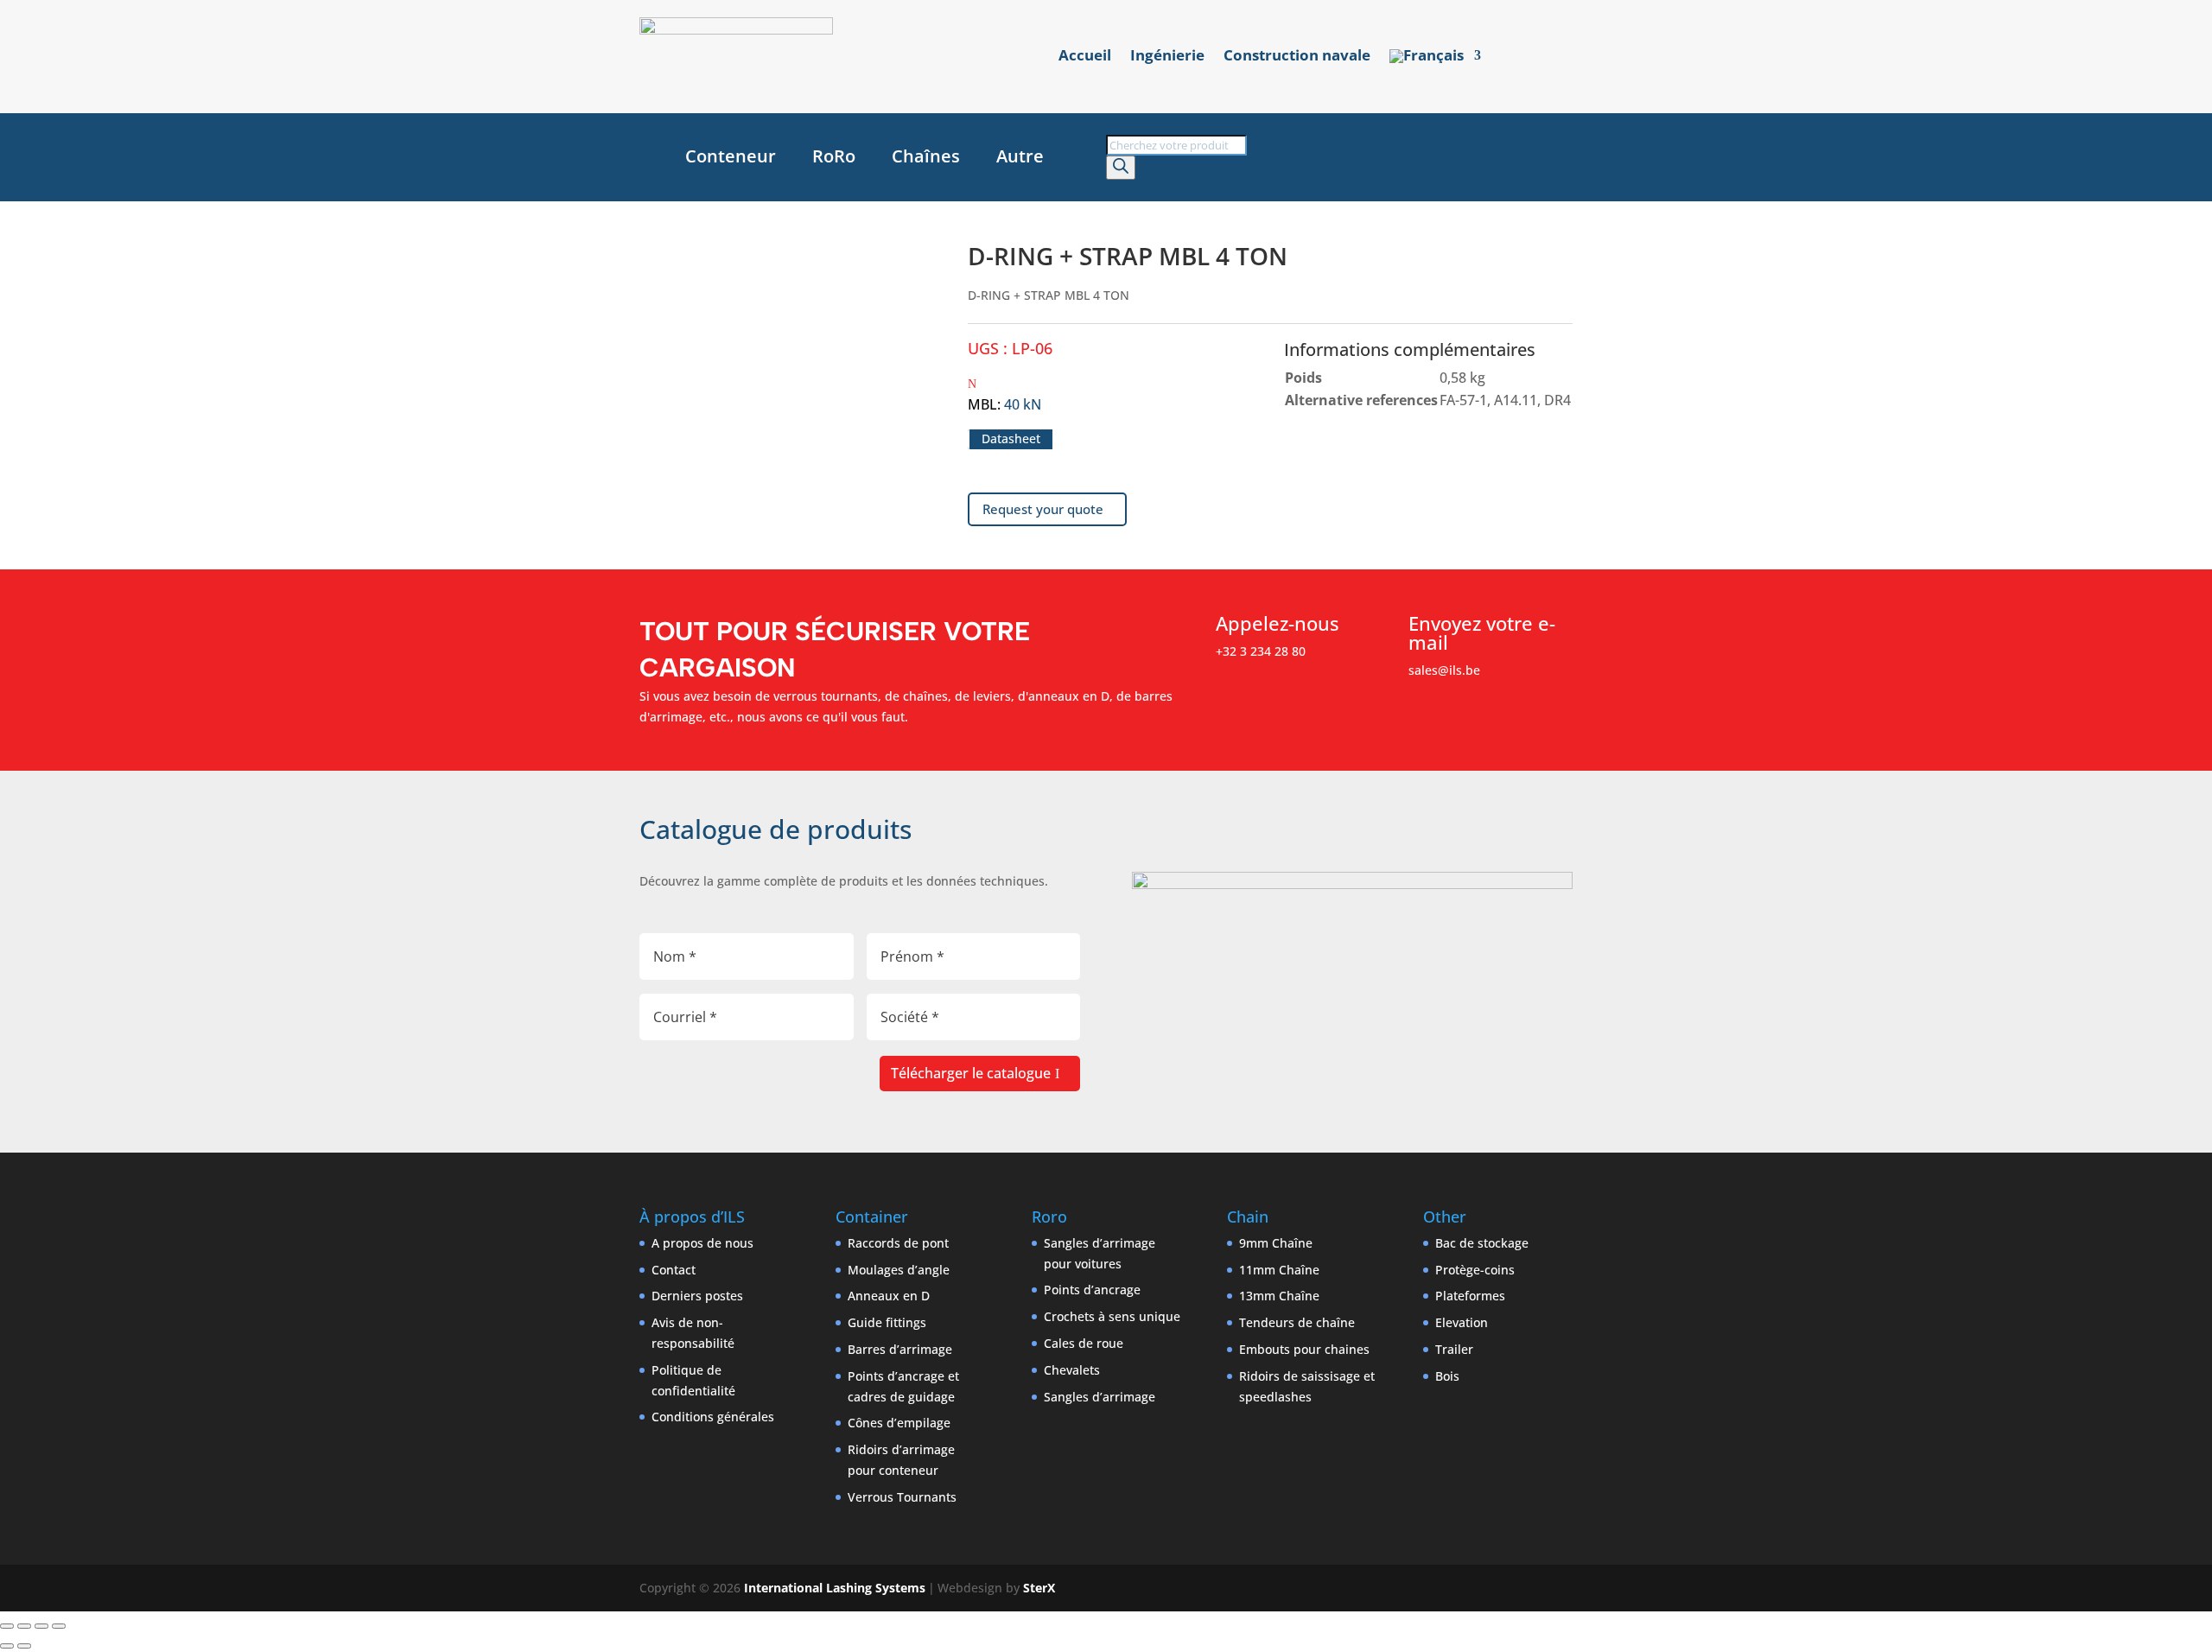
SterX (1039, 1588)
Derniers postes (697, 1296)
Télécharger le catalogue (971, 1073)
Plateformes (1470, 1296)
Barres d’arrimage (900, 1349)
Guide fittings (887, 1322)
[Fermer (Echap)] (59, 1626)
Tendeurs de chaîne (1297, 1322)
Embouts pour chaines (1304, 1349)
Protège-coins (1475, 1270)
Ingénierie (1167, 57)
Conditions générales (713, 1417)
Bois (1447, 1376)
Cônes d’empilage (899, 1423)
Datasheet (1011, 439)
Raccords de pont (898, 1243)
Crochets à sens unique (1112, 1316)
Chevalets (1072, 1370)
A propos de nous (702, 1243)
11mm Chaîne (1279, 1270)
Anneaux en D (889, 1296)
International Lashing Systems (835, 1588)
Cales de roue (1084, 1343)
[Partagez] (41, 1626)
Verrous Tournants (902, 1497)
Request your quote (1043, 509)
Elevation (1462, 1322)
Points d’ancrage (1092, 1290)
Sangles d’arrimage (1100, 1397)
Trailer (1454, 1349)
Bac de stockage (1482, 1243)
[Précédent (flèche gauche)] (7, 1646)
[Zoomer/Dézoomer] (7, 1626)
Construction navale (1297, 57)
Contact (674, 1270)
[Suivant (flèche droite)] (24, 1646)
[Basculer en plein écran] (24, 1626)
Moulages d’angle (899, 1270)
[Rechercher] (1121, 168)
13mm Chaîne (1279, 1296)
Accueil (1085, 57)
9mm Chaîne (1276, 1243)
